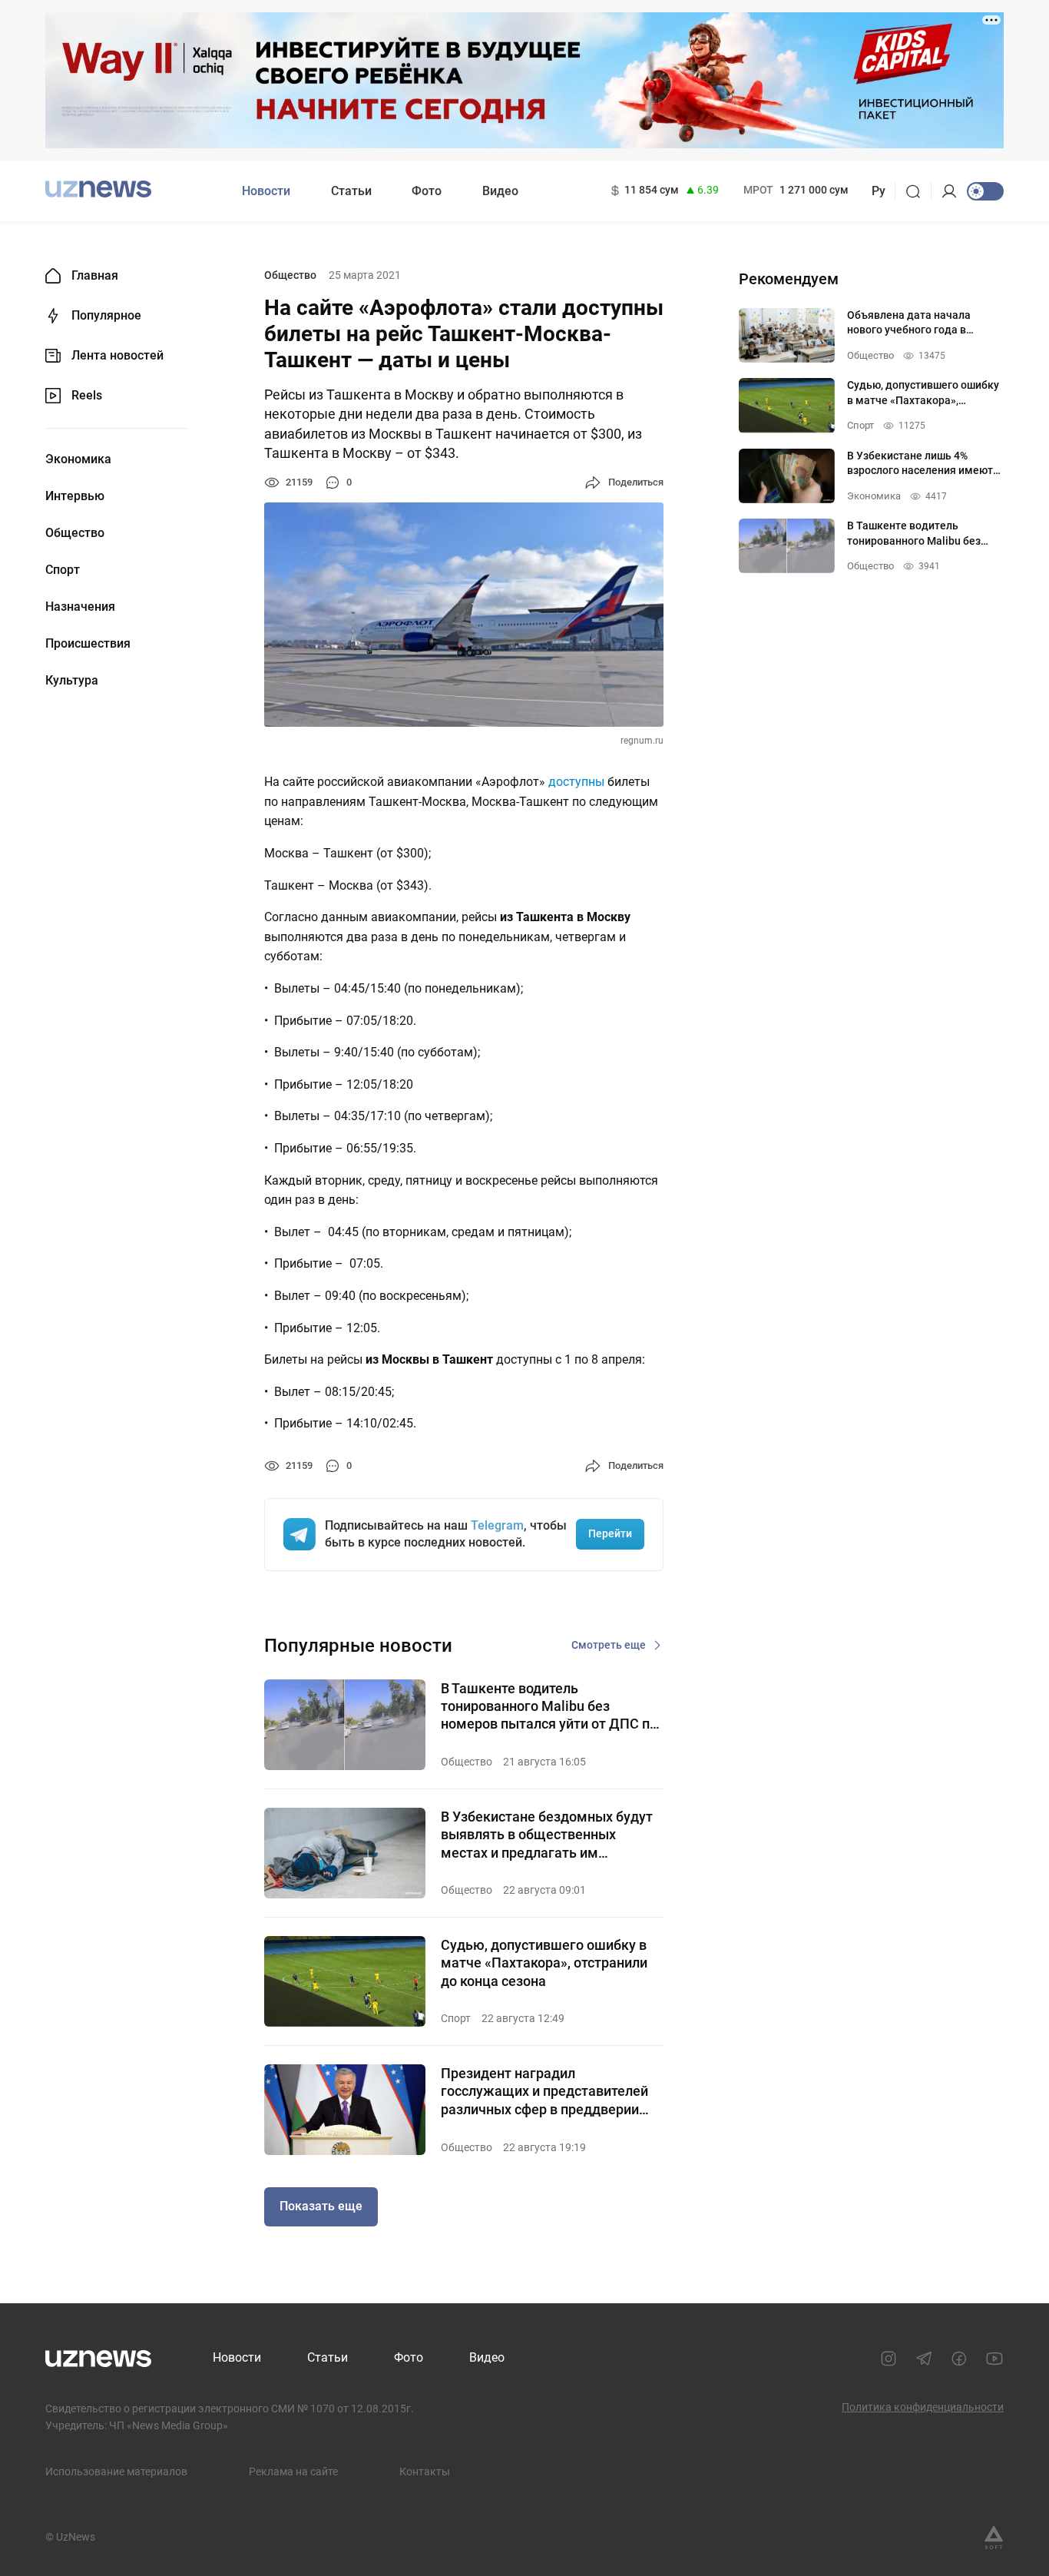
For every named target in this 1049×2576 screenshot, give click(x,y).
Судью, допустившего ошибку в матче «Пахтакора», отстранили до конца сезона (544, 1963)
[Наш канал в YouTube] (994, 2359)
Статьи (351, 191)
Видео (500, 191)
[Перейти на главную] (98, 189)
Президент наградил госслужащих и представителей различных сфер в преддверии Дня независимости (544, 2092)
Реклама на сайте (293, 2472)
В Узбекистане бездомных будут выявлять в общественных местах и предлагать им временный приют (547, 1835)
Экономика (78, 459)
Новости (266, 191)
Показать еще (321, 2206)
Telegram (497, 1525)
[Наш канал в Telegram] (924, 2359)
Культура (72, 681)
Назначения (80, 607)
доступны (576, 782)
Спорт (63, 570)
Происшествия (88, 644)
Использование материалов (116, 2472)
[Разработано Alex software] (994, 2538)
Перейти (610, 1533)
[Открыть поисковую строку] (918, 191)
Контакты (425, 2472)
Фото (427, 191)
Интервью (75, 496)
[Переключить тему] (985, 191)
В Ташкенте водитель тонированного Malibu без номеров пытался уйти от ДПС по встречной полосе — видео (549, 1707)
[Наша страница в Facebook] (959, 2359)
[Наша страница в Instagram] (889, 2359)
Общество (75, 533)
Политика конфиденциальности (923, 2407)
